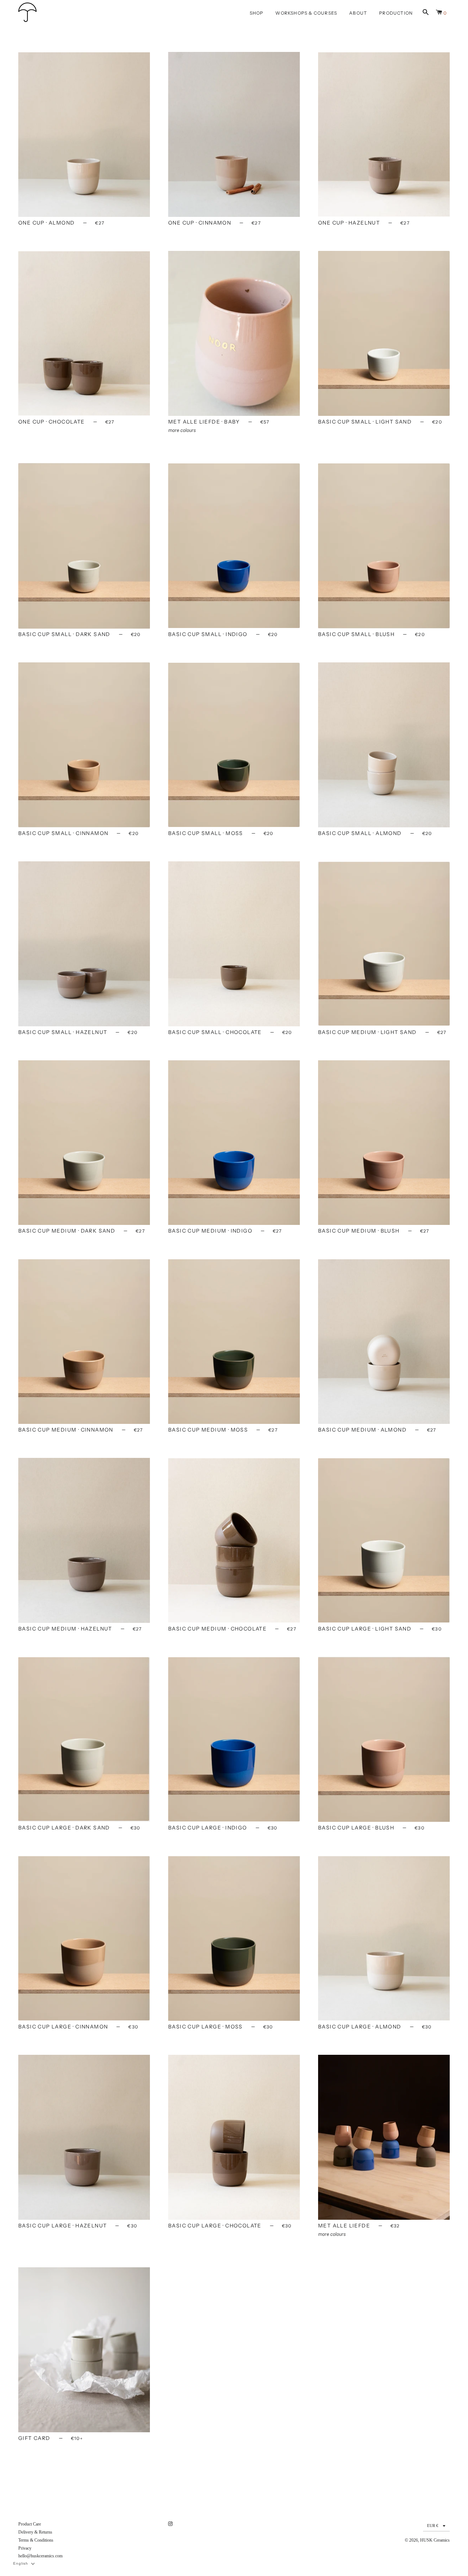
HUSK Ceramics (435, 2540)
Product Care (30, 2524)
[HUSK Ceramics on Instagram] (171, 2524)
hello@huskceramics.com (40, 2556)
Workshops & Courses (306, 13)
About (358, 13)
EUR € (433, 2526)
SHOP (257, 13)
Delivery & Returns (35, 2532)
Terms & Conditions (36, 2540)
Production (396, 13)
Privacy (25, 2548)
